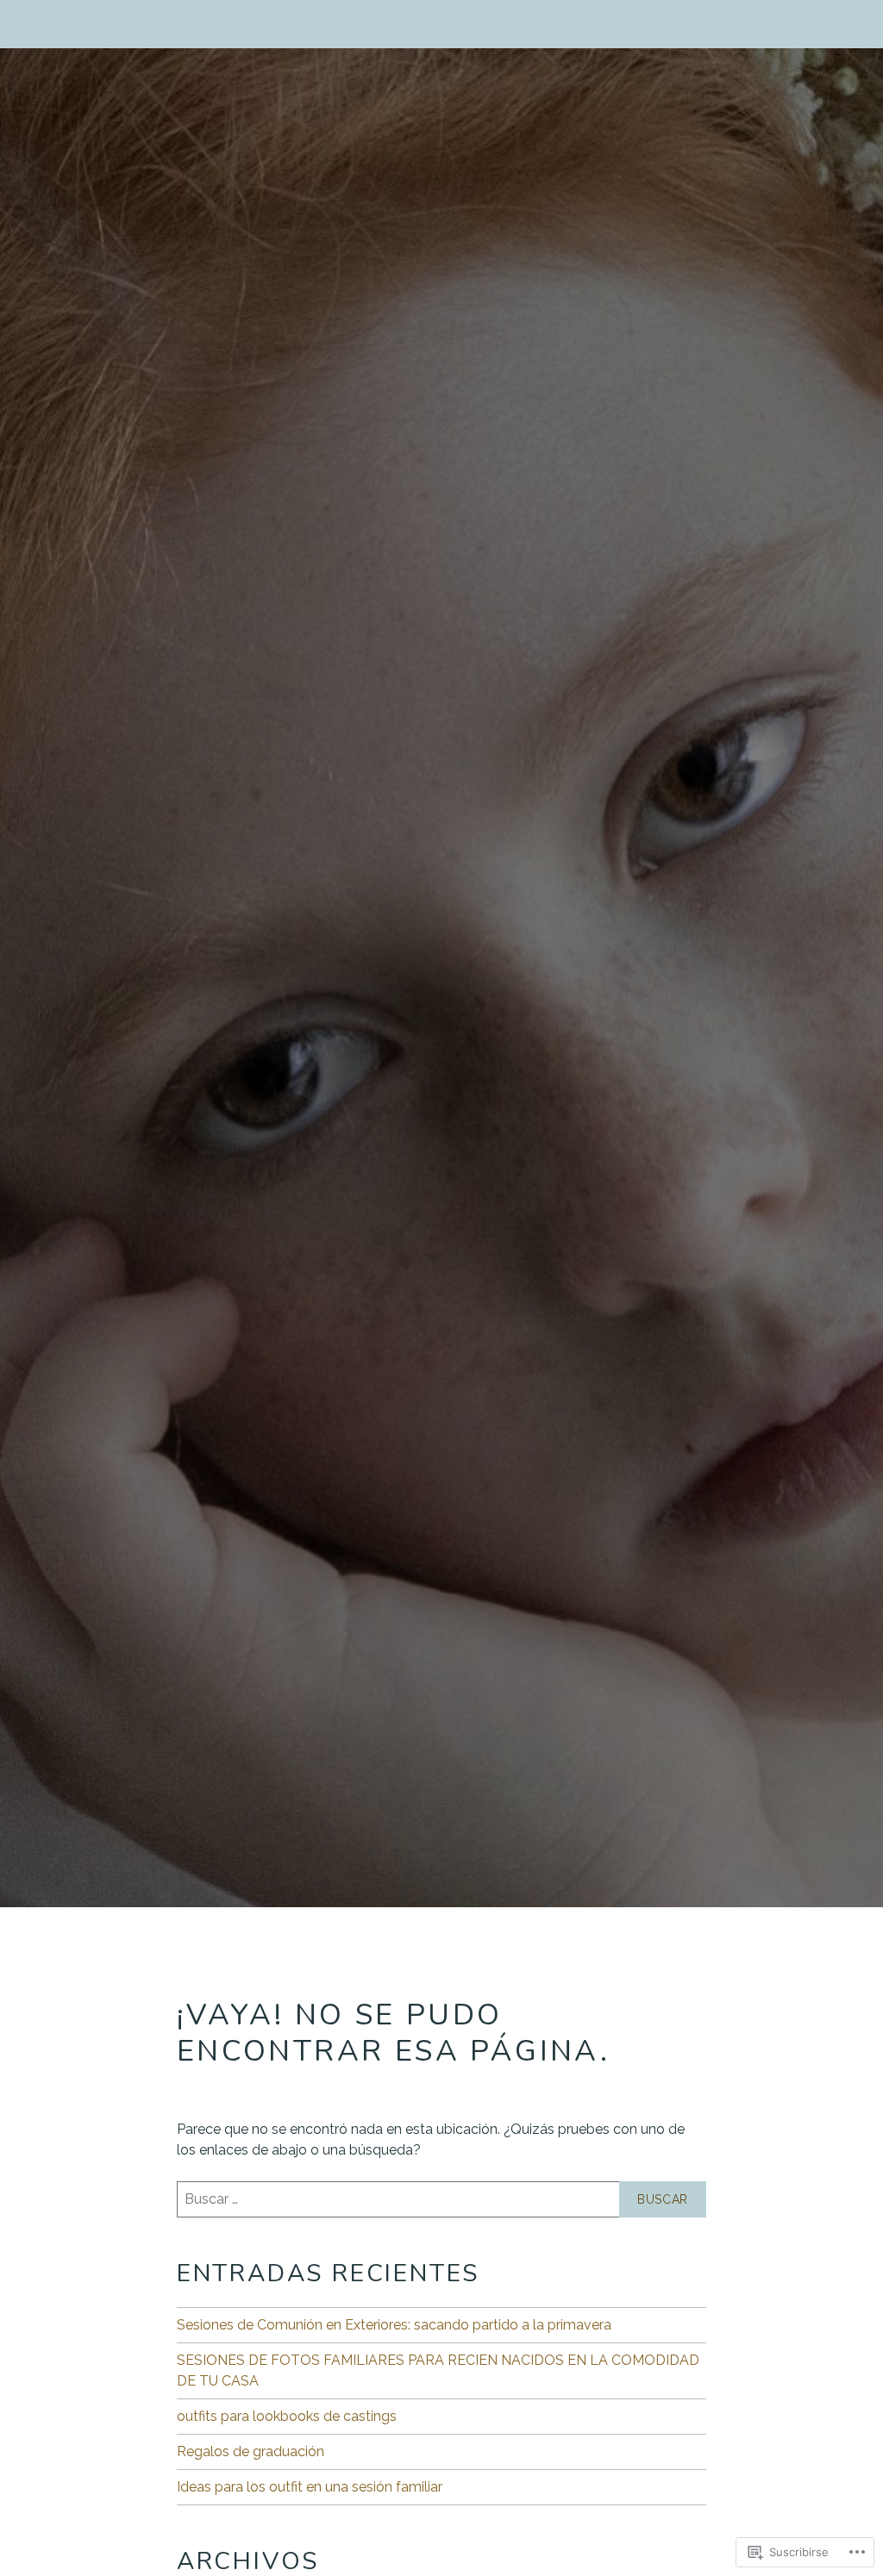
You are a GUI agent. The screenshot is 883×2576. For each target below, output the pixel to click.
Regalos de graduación (250, 2451)
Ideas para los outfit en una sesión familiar (310, 2487)
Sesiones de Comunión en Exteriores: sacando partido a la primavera (394, 2325)
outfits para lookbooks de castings (287, 2416)
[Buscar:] (441, 2199)
